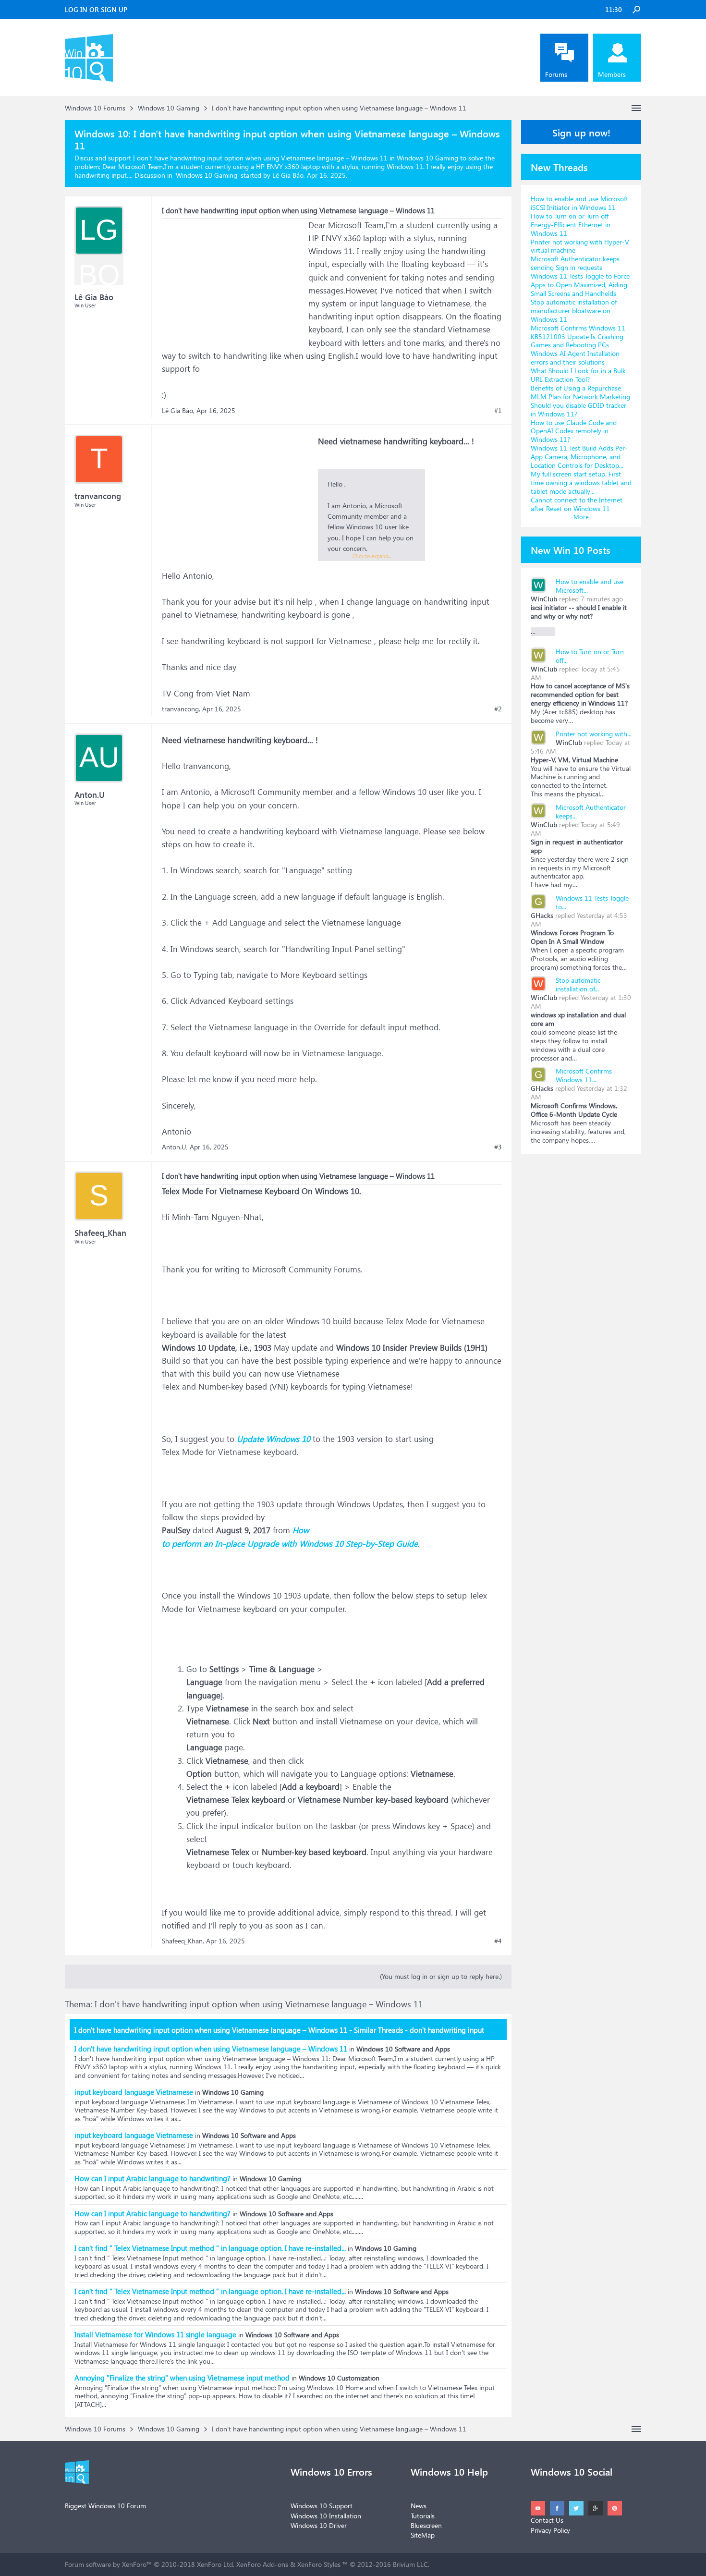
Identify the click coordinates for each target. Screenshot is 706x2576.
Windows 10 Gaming (207, 175)
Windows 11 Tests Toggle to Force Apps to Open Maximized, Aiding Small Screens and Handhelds (580, 285)
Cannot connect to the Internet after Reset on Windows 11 (577, 504)
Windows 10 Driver (319, 2525)
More (581, 517)
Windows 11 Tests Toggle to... (592, 902)
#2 (498, 709)
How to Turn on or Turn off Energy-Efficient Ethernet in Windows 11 (571, 225)
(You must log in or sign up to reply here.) (441, 1976)
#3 (498, 1147)
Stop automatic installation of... (578, 984)
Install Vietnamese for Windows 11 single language (155, 2334)
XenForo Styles (319, 2564)
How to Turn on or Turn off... (590, 656)
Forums (556, 74)
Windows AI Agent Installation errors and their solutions (575, 358)
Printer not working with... (594, 734)
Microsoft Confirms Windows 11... (584, 1075)
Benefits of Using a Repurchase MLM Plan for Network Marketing (580, 392)
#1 (498, 411)
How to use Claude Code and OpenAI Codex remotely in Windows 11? (574, 431)
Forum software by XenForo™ (150, 2564)
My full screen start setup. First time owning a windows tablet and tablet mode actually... (581, 482)
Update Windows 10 (274, 1439)
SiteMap (423, 2535)
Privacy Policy (550, 2530)
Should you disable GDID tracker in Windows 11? (578, 409)
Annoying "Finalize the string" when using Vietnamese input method (182, 2378)
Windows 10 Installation (326, 2516)
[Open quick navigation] (636, 108)
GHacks (542, 915)
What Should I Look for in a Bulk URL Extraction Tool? (578, 375)
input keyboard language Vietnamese (134, 2092)
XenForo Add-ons (262, 2564)
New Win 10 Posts (571, 549)
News (419, 2506)
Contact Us (547, 2520)
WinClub (544, 599)
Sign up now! (581, 132)
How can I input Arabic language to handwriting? (152, 2178)
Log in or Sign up (96, 9)
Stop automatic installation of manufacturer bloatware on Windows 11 (574, 311)
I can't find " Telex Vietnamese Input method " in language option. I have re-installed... (210, 2248)
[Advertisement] (234, 279)
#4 (498, 1941)
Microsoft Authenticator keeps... (591, 812)
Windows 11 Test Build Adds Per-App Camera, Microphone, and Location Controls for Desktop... (579, 457)
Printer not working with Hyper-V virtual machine (580, 246)
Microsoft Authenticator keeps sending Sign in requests (575, 263)
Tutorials (423, 2516)
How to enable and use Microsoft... (590, 586)
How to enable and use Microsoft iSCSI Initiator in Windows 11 (579, 203)
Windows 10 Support (322, 2506)
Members (612, 74)
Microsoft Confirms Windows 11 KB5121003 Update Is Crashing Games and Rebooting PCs (578, 336)
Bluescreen (426, 2525)
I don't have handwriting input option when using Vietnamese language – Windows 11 (211, 2049)
